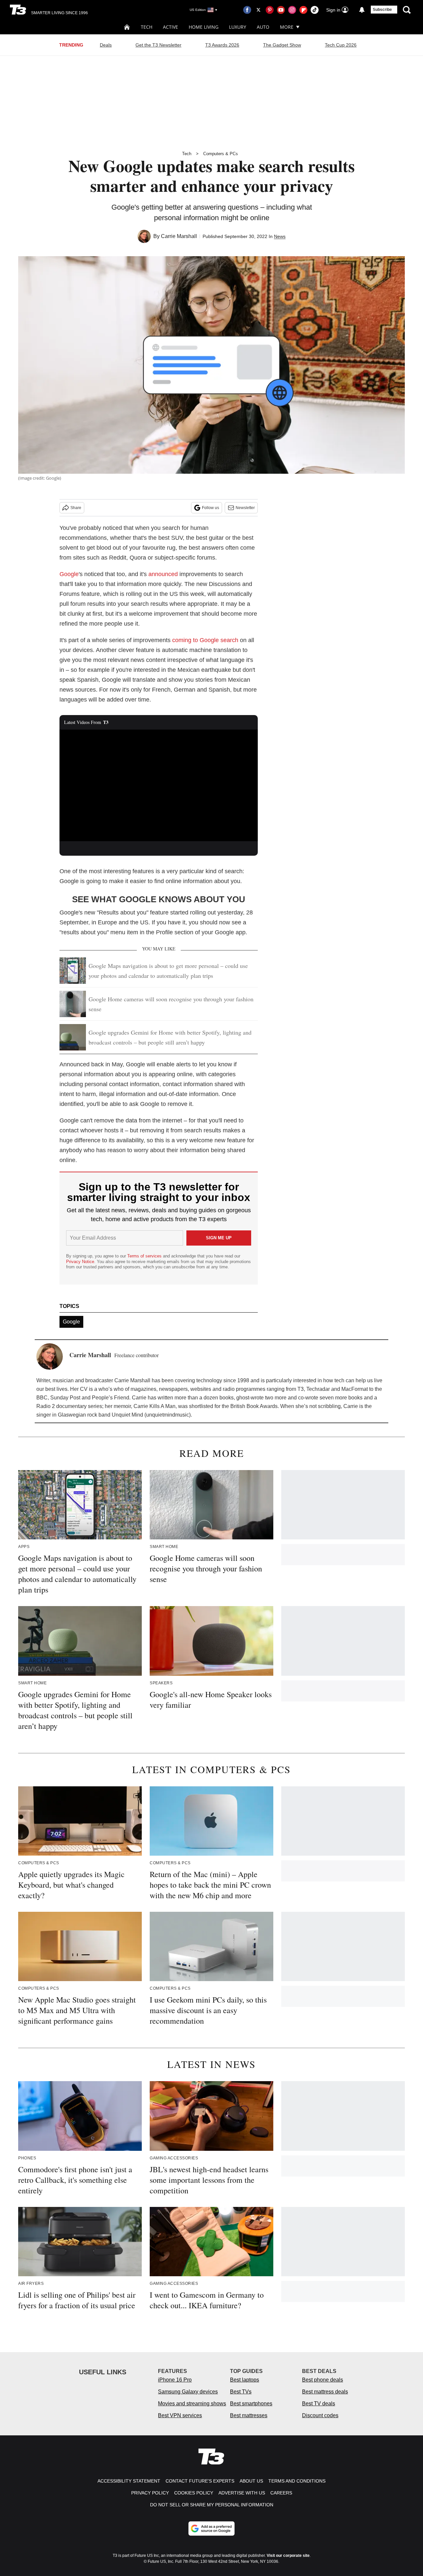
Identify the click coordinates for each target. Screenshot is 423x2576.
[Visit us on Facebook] (247, 10)
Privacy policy (150, 2493)
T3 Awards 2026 (222, 45)
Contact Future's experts (200, 2481)
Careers (281, 2493)
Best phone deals (323, 2380)
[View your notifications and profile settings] (362, 10)
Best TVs (241, 2392)
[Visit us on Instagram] (292, 10)
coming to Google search (205, 640)
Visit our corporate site (288, 2556)
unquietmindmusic (168, 1415)
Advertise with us (242, 2493)
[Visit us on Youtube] (281, 10)
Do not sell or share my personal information (212, 2505)
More (287, 27)
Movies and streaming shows (192, 2404)
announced (163, 574)
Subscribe (382, 10)
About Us (251, 2481)
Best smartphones (251, 2404)
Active (171, 27)
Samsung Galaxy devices (188, 2392)
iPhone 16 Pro (175, 2380)
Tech (147, 27)
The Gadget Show (282, 45)
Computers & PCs (221, 154)
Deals (106, 45)
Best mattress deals (325, 2392)
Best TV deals (319, 2404)
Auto (263, 27)
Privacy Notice (80, 1262)
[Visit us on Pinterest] (270, 10)
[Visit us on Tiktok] (315, 10)
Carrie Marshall (179, 236)
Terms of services (145, 1256)
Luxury (238, 27)
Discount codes (320, 2415)
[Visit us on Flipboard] (303, 10)
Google (69, 574)
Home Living (204, 27)
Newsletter (245, 508)
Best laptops (245, 2380)
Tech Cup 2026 (341, 45)
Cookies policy (194, 2493)
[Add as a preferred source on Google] (211, 2528)
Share (76, 508)
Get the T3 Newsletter (158, 45)
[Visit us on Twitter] (258, 10)
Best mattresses (249, 2415)
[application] (159, 785)
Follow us (211, 508)
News (280, 236)
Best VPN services (180, 2415)
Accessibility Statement (129, 2481)
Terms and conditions (297, 2481)
